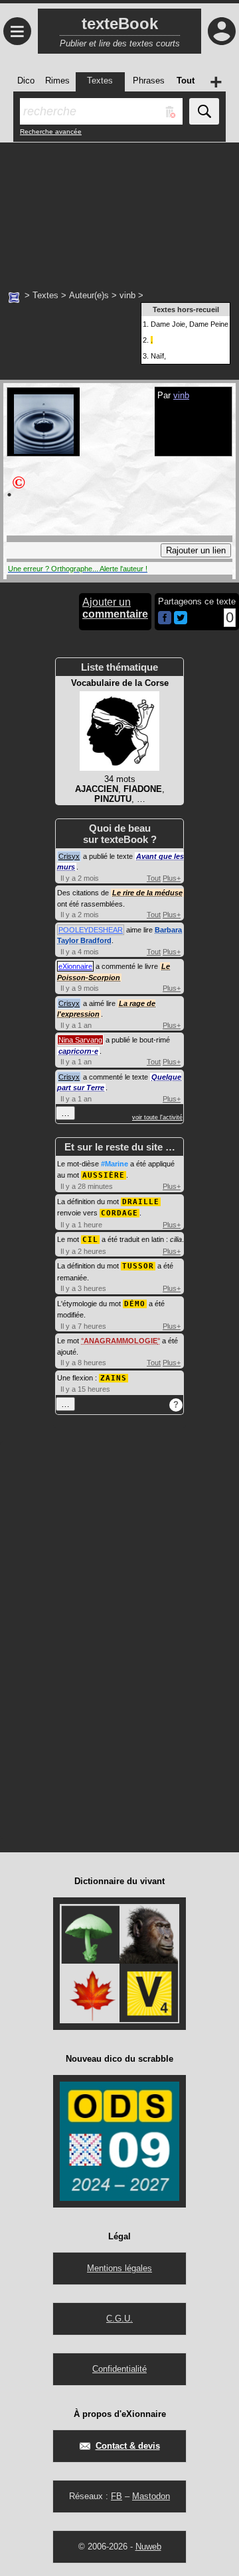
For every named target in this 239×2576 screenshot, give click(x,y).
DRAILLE (141, 1202)
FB (117, 2496)
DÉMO (135, 1304)
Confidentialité (119, 2369)
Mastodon (151, 2496)
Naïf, (158, 356)
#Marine (115, 1164)
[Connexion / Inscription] (222, 31)
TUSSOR (138, 1266)
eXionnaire (75, 966)
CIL (90, 1240)
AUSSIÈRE (104, 1175)
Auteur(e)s (89, 295)
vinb (127, 295)
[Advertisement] (119, 209)
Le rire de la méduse (147, 893)
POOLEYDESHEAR (91, 930)
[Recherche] (204, 111)
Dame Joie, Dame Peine (190, 324)
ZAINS (114, 1378)
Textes (45, 295)
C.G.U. (119, 2319)
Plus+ (172, 878)
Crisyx (69, 856)
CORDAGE (119, 1213)
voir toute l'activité (157, 1117)
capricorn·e (78, 1051)
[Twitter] (181, 621)
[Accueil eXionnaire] (14, 296)
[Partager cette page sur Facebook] (165, 619)
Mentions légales (119, 2268)
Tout (154, 878)
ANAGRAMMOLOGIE (120, 1341)
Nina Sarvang (80, 1040)
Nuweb (148, 2547)
